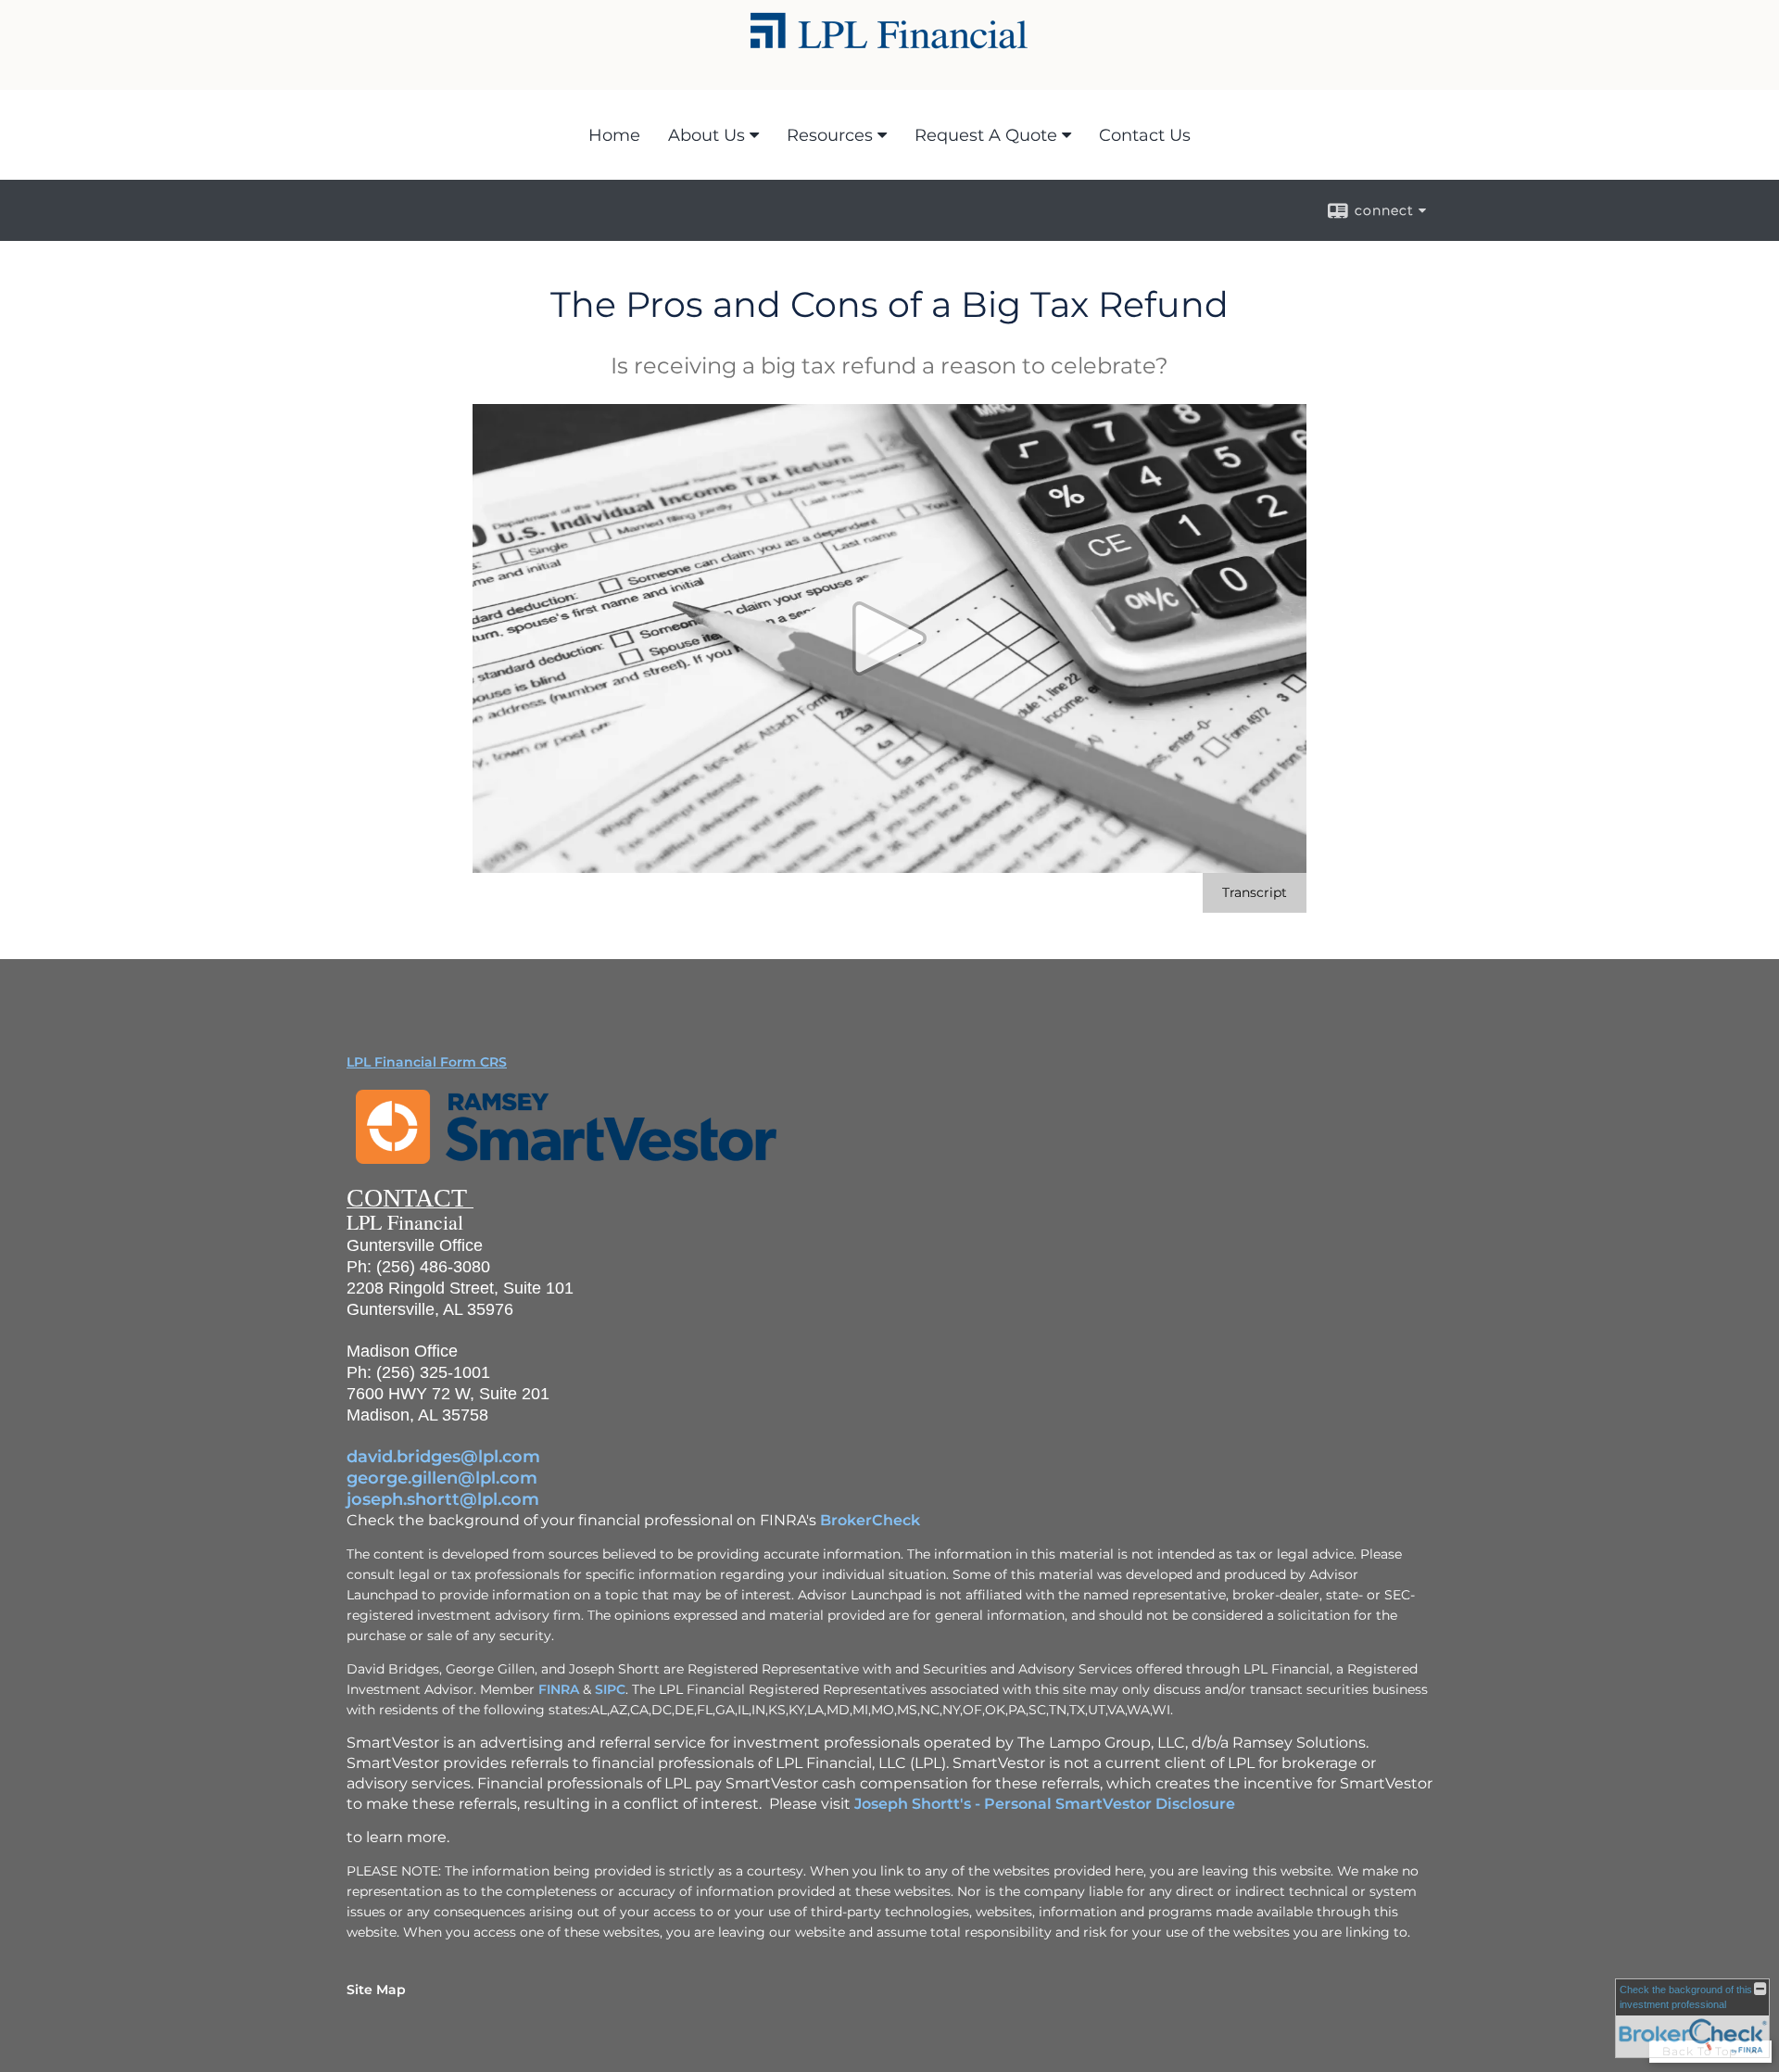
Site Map (376, 1990)
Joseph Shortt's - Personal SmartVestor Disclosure (1045, 1804)
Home (614, 135)
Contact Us (1145, 135)
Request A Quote (986, 135)
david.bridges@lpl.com (443, 1457)
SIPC (610, 1689)
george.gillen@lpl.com (442, 1478)
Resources (830, 135)
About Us (707, 135)
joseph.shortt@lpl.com (443, 1499)
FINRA (559, 1689)
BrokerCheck (870, 1520)
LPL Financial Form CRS (427, 1062)
